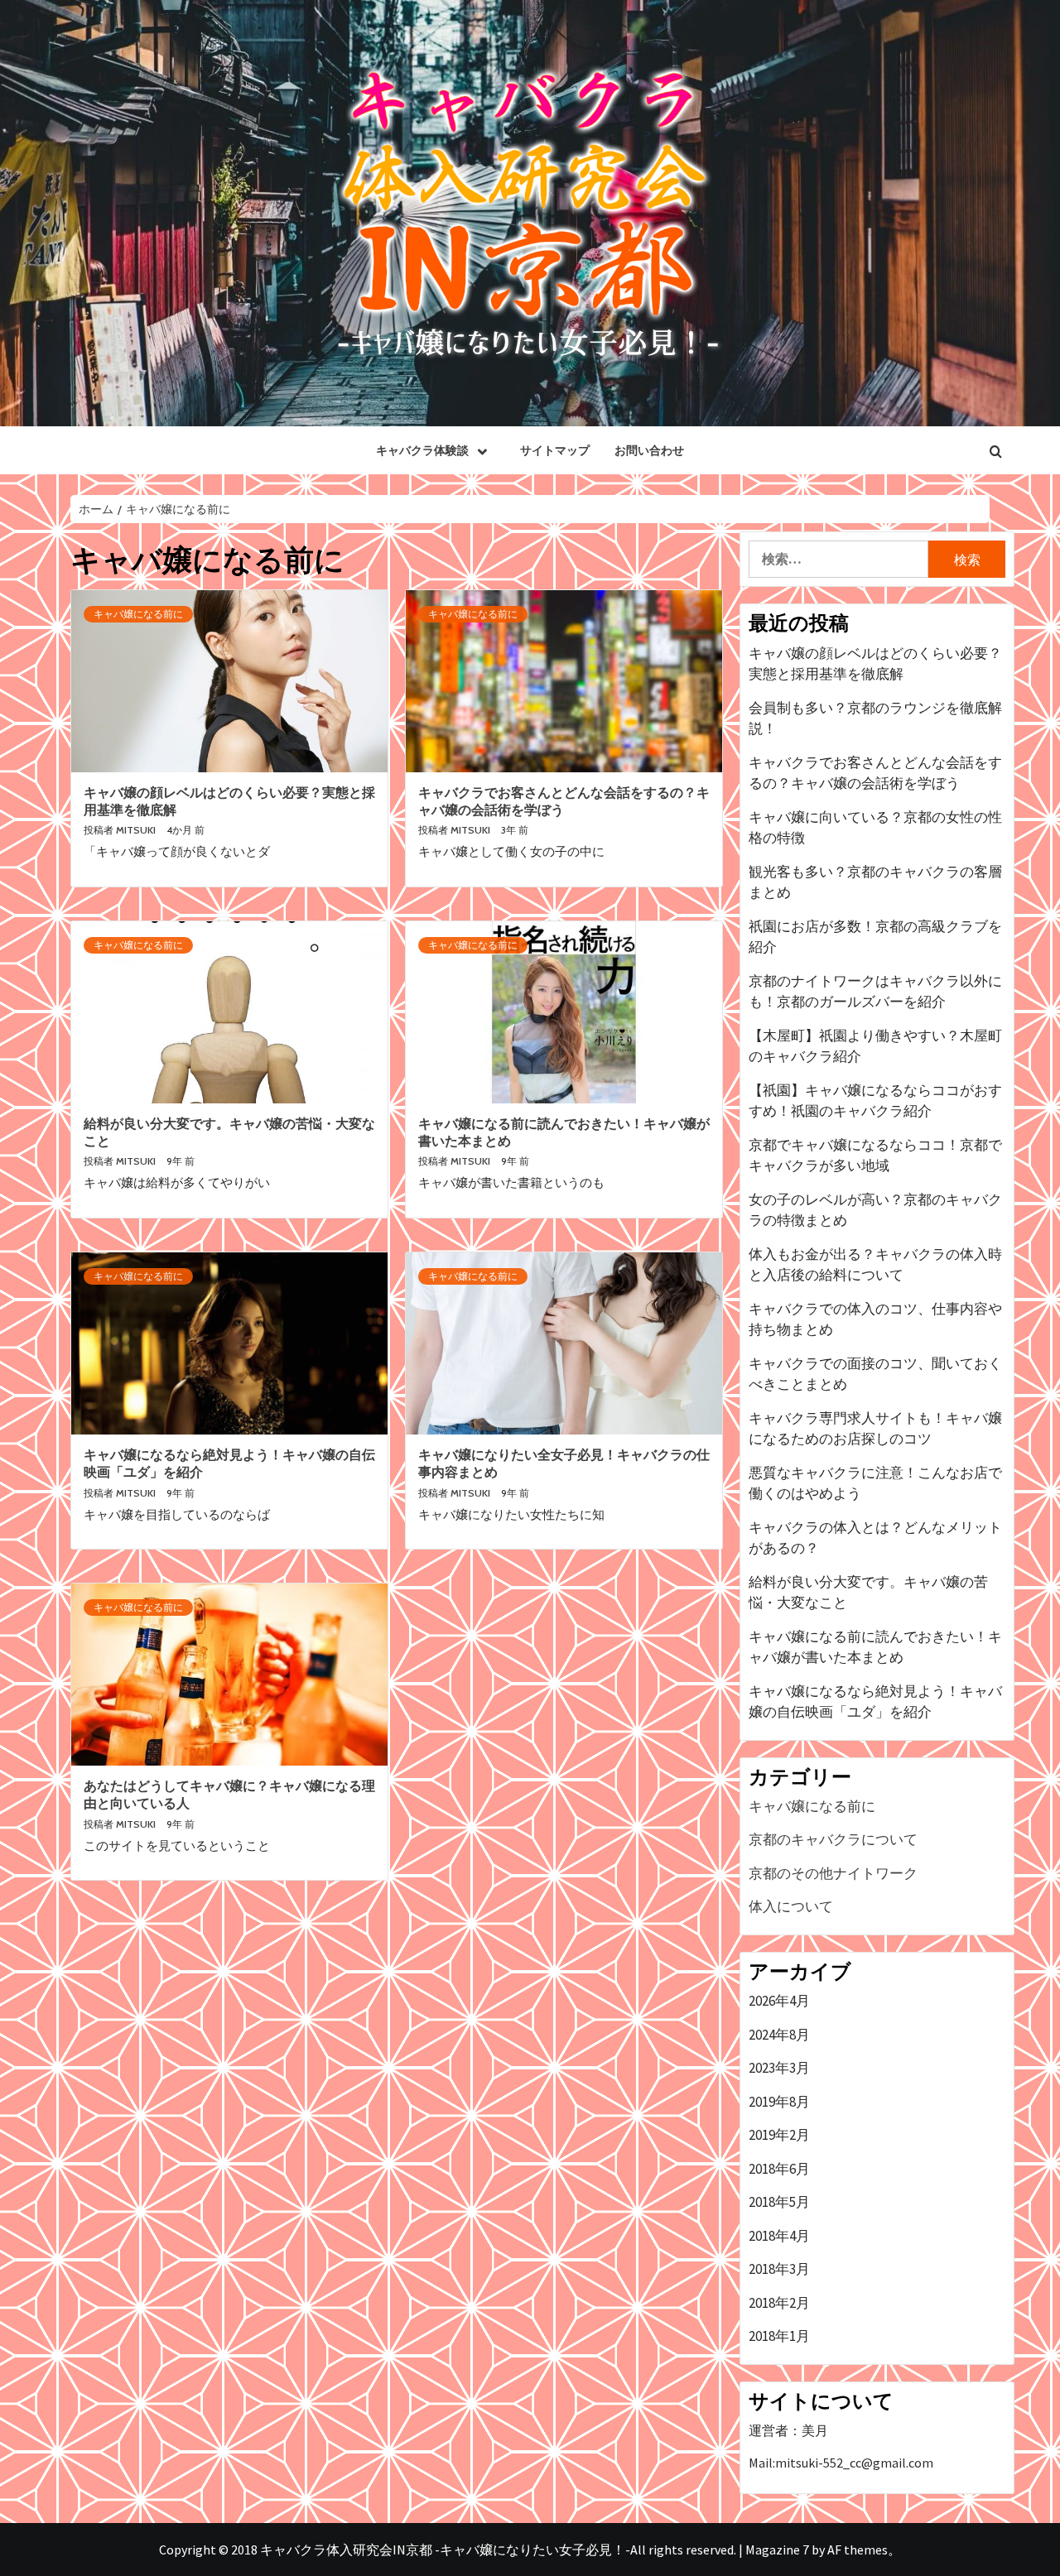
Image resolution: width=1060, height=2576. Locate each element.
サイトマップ (555, 450)
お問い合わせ (649, 450)
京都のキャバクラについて (833, 1839)
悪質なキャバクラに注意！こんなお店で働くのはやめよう (875, 1483)
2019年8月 (779, 2102)
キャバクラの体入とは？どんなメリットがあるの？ (875, 1538)
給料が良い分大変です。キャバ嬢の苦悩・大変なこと (868, 1593)
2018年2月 (779, 2303)
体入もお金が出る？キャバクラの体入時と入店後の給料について (875, 1265)
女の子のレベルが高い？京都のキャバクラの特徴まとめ (875, 1210)
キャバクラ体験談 (422, 450)
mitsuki (137, 830)
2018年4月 (779, 2236)
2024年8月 (779, 2035)
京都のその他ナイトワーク (833, 1873)
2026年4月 (779, 2001)
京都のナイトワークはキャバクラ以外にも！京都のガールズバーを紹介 (875, 992)
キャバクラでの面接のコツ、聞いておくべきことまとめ (875, 1374)
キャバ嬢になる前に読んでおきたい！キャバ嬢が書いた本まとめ (875, 1647)
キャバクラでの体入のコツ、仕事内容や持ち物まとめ (875, 1319)
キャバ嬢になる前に (138, 614)
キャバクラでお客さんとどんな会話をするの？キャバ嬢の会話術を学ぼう (875, 773)
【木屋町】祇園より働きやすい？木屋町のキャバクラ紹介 (875, 1046)
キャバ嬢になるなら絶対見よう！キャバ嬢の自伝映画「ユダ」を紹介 (875, 1702)
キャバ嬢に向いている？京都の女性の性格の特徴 (875, 828)
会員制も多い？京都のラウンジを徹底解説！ (875, 718)
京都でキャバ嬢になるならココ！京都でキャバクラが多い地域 (875, 1156)
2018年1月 (779, 2336)
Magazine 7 (777, 2550)
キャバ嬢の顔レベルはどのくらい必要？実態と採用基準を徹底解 (875, 664)
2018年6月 (779, 2169)
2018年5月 (779, 2202)
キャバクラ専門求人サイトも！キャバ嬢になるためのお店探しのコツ (875, 1429)
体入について (791, 1906)
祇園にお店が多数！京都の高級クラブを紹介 (875, 937)
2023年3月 (779, 2068)
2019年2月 (779, 2135)
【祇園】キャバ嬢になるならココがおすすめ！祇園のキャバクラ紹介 (875, 1101)
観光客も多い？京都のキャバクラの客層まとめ (875, 882)
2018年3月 (779, 2269)
